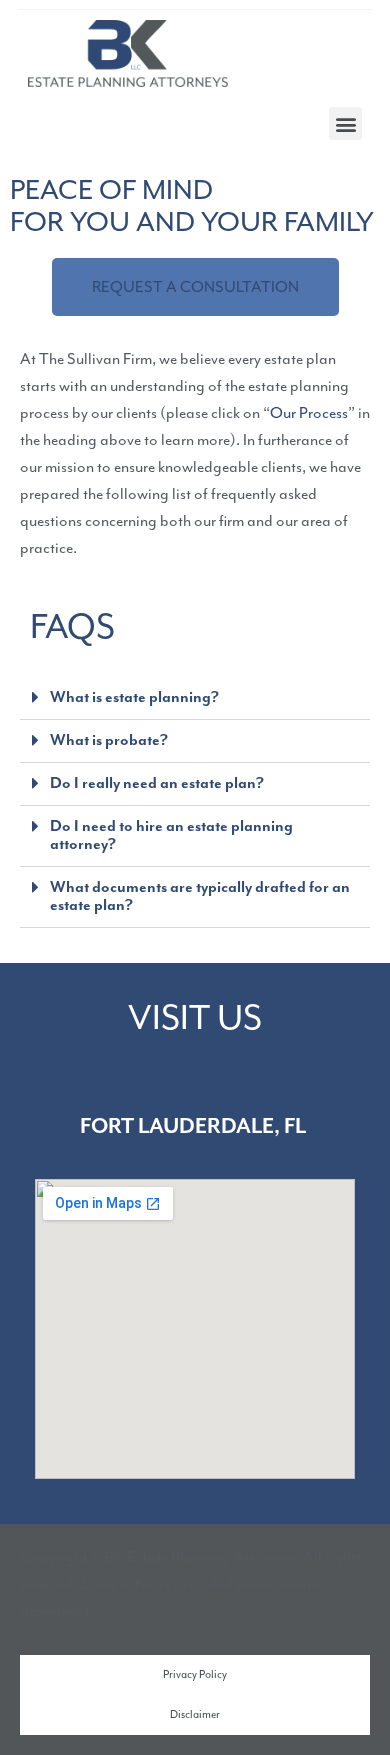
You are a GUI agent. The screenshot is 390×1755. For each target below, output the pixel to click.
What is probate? (109, 741)
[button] (345, 123)
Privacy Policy (195, 1674)
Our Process (309, 413)
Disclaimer (195, 1714)
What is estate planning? (134, 698)
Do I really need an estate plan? (157, 784)
